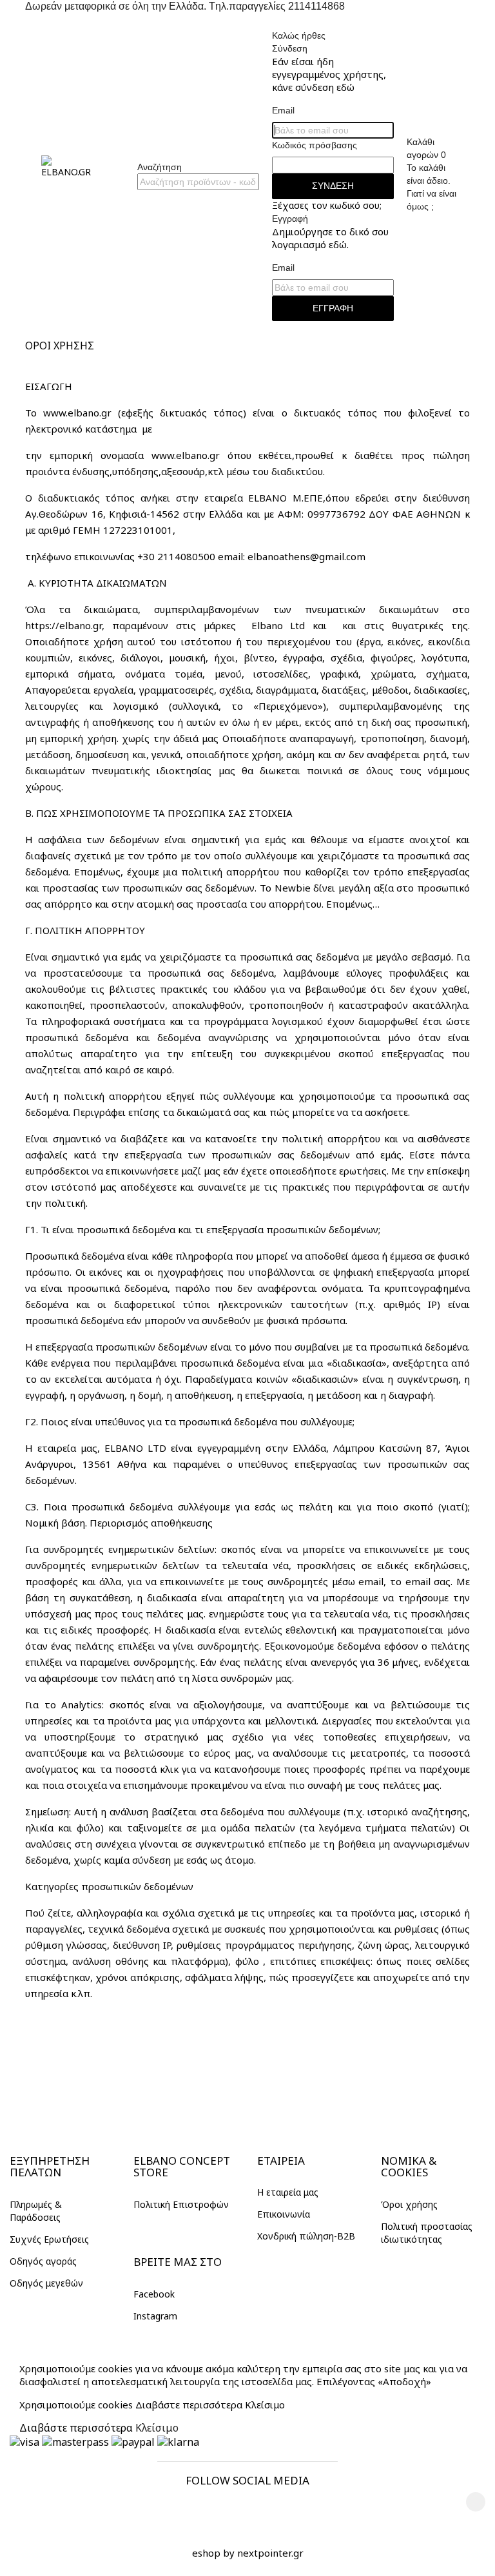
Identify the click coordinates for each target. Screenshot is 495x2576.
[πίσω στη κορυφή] (476, 2502)
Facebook (154, 2294)
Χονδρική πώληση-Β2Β (306, 2236)
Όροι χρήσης (409, 2204)
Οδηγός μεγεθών (46, 2283)
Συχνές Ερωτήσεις (49, 2239)
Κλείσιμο (265, 2405)
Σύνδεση (333, 186)
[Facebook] (231, 2506)
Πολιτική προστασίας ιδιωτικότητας (427, 2233)
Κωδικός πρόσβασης (315, 145)
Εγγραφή (333, 308)
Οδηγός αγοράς (43, 2261)
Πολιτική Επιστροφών (181, 2204)
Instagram (155, 2316)
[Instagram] (264, 2506)
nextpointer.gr (270, 2553)
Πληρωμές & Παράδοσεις (36, 2211)
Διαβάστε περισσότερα (189, 2405)
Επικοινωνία (284, 2214)
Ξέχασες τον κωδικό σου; (327, 205)
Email (283, 110)
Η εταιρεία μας (288, 2192)
